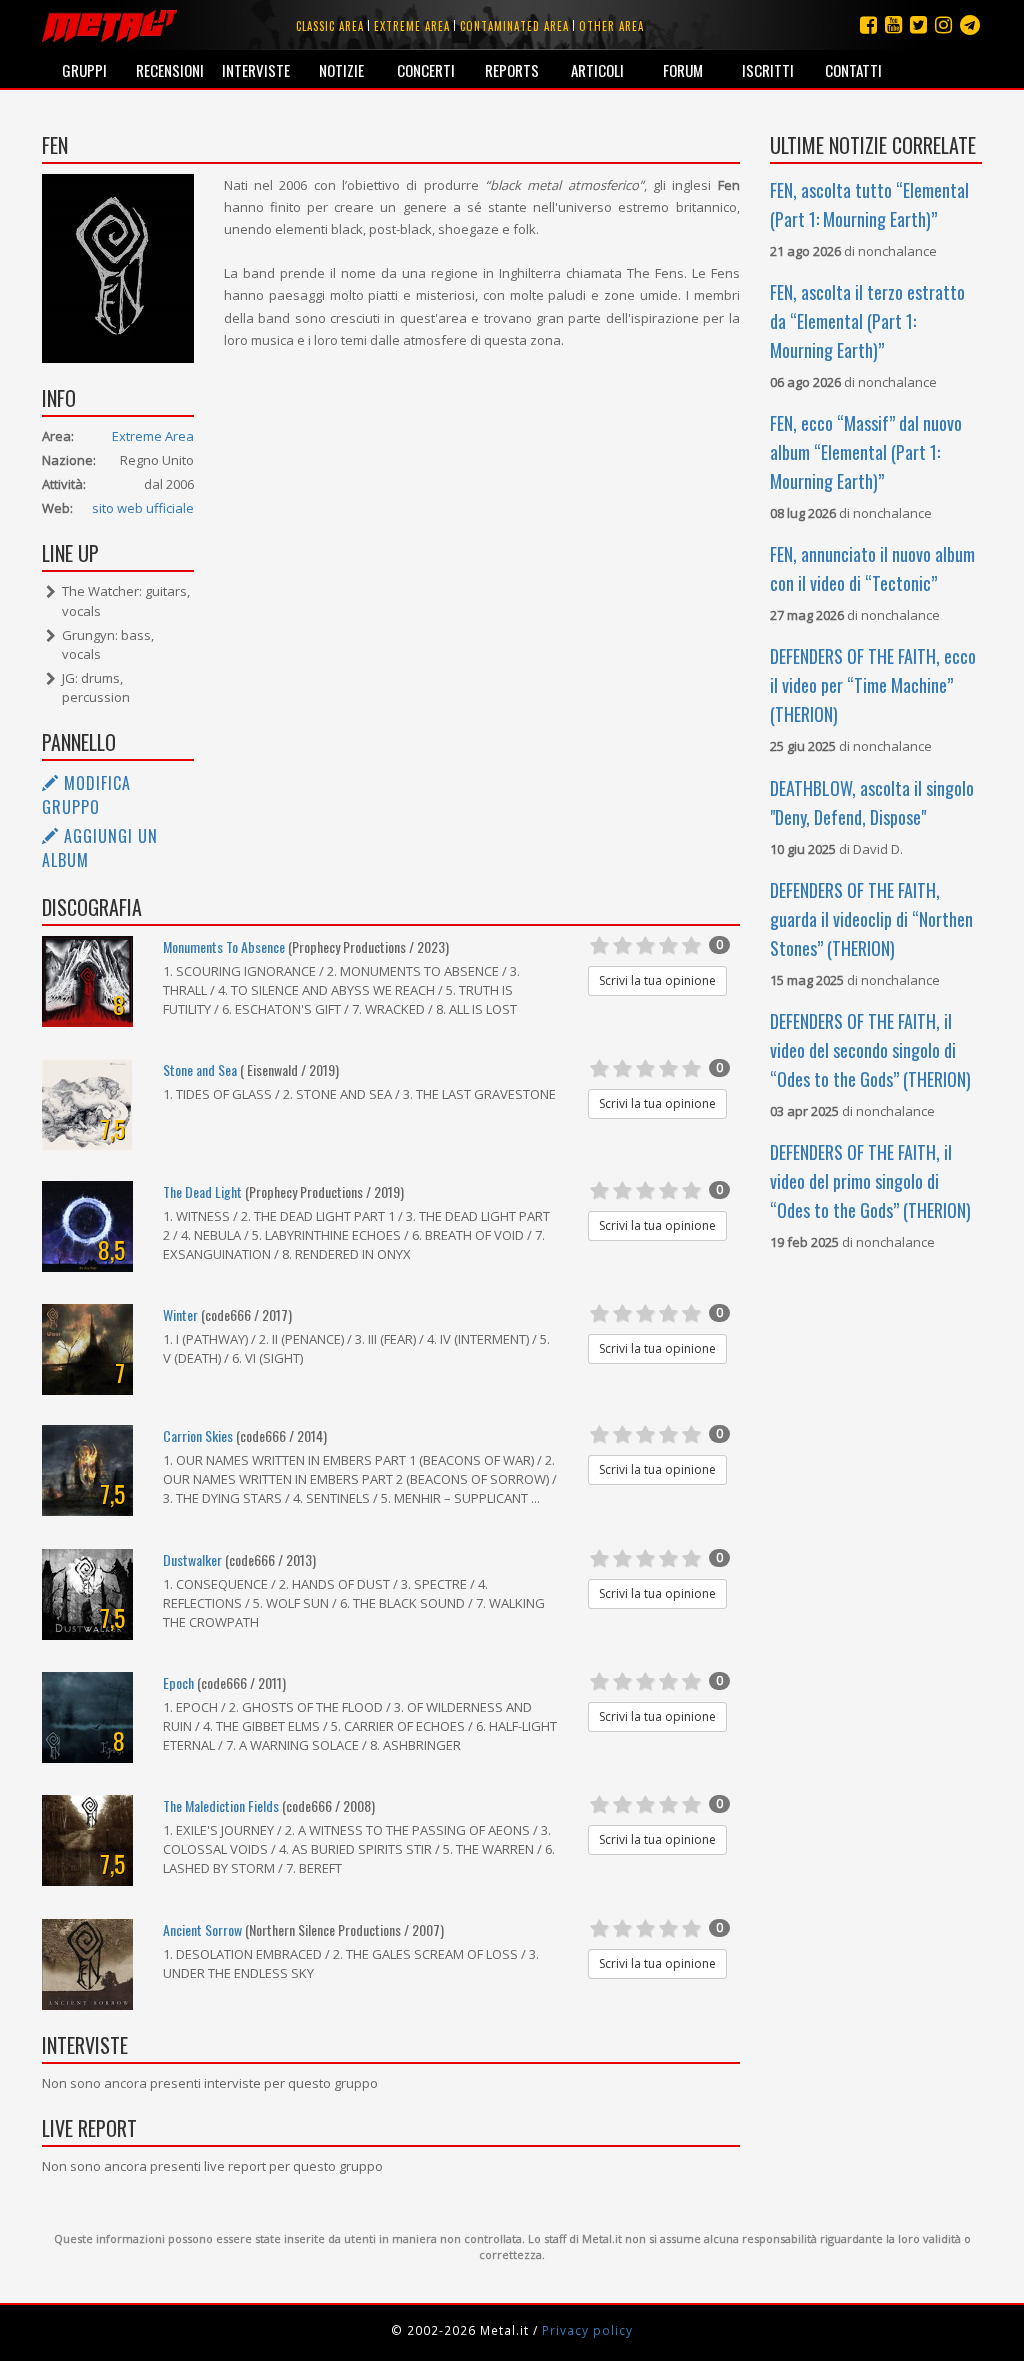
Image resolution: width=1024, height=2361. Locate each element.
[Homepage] (109, 25)
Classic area (330, 26)
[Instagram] (970, 24)
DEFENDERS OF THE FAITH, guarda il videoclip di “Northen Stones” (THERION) (871, 919)
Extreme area (412, 26)
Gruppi (84, 70)
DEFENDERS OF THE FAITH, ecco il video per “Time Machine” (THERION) (873, 685)
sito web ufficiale (143, 508)
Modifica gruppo (86, 795)
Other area (611, 26)
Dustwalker (192, 1559)
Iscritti (768, 70)
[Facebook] (868, 24)
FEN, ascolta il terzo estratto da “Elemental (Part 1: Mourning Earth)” (867, 321)
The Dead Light (202, 1191)
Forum (683, 70)
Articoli (597, 70)
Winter (180, 1314)
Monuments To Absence (224, 946)
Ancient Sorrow (202, 1929)
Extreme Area (153, 436)
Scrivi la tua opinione (657, 980)
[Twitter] (918, 24)
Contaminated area (514, 26)
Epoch (178, 1682)
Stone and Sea (200, 1069)
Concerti (426, 70)
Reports (512, 70)
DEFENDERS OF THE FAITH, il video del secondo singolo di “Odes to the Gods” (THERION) (870, 1050)
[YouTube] (893, 24)
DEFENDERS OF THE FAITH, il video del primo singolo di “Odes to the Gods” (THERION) (870, 1181)
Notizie (341, 70)
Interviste (256, 70)
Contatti (853, 70)
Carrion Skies (198, 1435)
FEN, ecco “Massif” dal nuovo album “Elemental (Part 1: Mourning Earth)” (866, 452)
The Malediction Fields (221, 1805)
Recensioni (170, 70)
